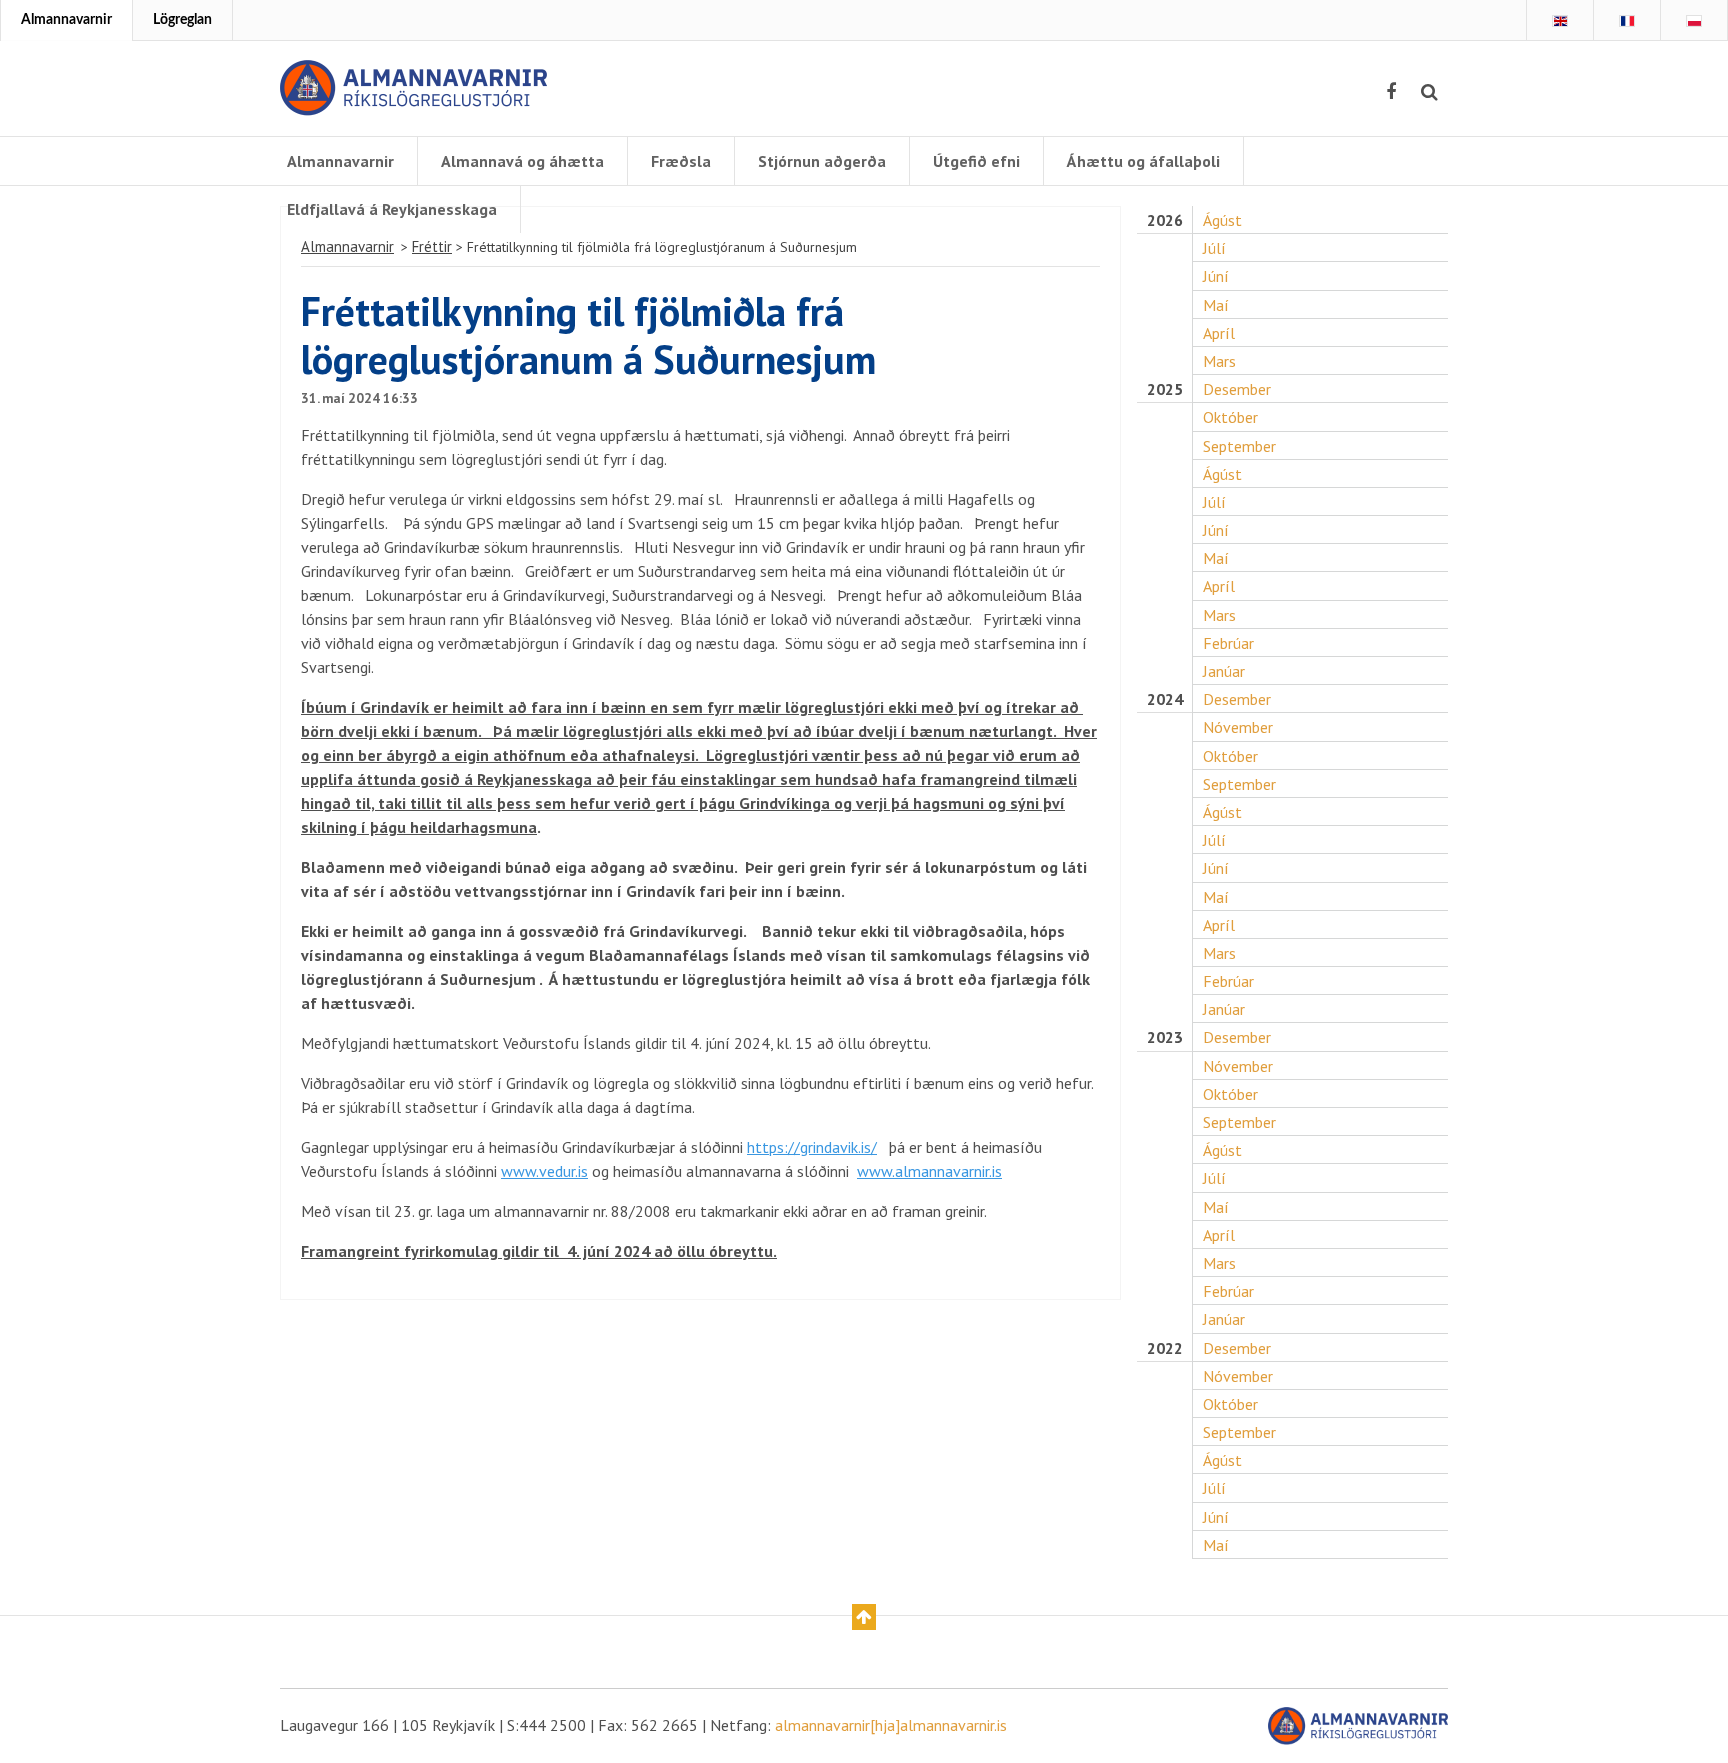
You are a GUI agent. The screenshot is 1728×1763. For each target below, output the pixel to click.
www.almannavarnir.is (929, 1171)
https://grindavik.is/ (812, 1147)
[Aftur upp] (864, 1617)
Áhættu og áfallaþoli (1143, 161)
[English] (1560, 21)
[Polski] (1694, 21)
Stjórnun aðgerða (822, 161)
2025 (1165, 389)
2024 (1165, 699)
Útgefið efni (976, 161)
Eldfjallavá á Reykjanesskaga (392, 209)
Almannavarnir (66, 20)
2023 (1165, 1037)
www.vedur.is (544, 1171)
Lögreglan (182, 20)
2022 (1165, 1348)
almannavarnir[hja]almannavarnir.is (891, 1725)
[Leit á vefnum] (1429, 92)
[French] (1627, 21)
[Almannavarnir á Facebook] (1391, 92)
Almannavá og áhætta (522, 161)
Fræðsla (681, 161)
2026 (1165, 220)
